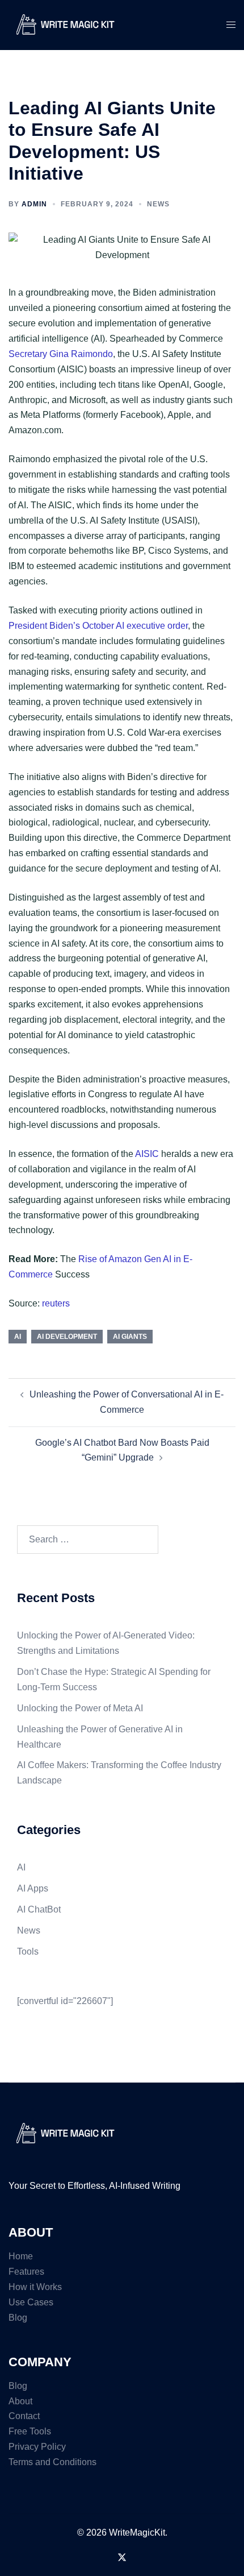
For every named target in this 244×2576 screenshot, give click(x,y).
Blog (18, 2318)
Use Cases (31, 2302)
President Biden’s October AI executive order (98, 626)
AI (18, 1337)
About (20, 2401)
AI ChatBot (39, 1909)
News (158, 204)
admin (34, 204)
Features (26, 2272)
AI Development (67, 1337)
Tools (28, 1951)
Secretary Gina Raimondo (61, 354)
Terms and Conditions (52, 2462)
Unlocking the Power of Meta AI (80, 1708)
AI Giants (130, 1337)
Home (21, 2256)
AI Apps (33, 1888)
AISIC (147, 1154)
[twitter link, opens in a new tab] (122, 2556)
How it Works (35, 2287)
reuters (56, 1303)
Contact (24, 2416)
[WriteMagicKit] (65, 24)
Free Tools (30, 2431)
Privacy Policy (37, 2447)
